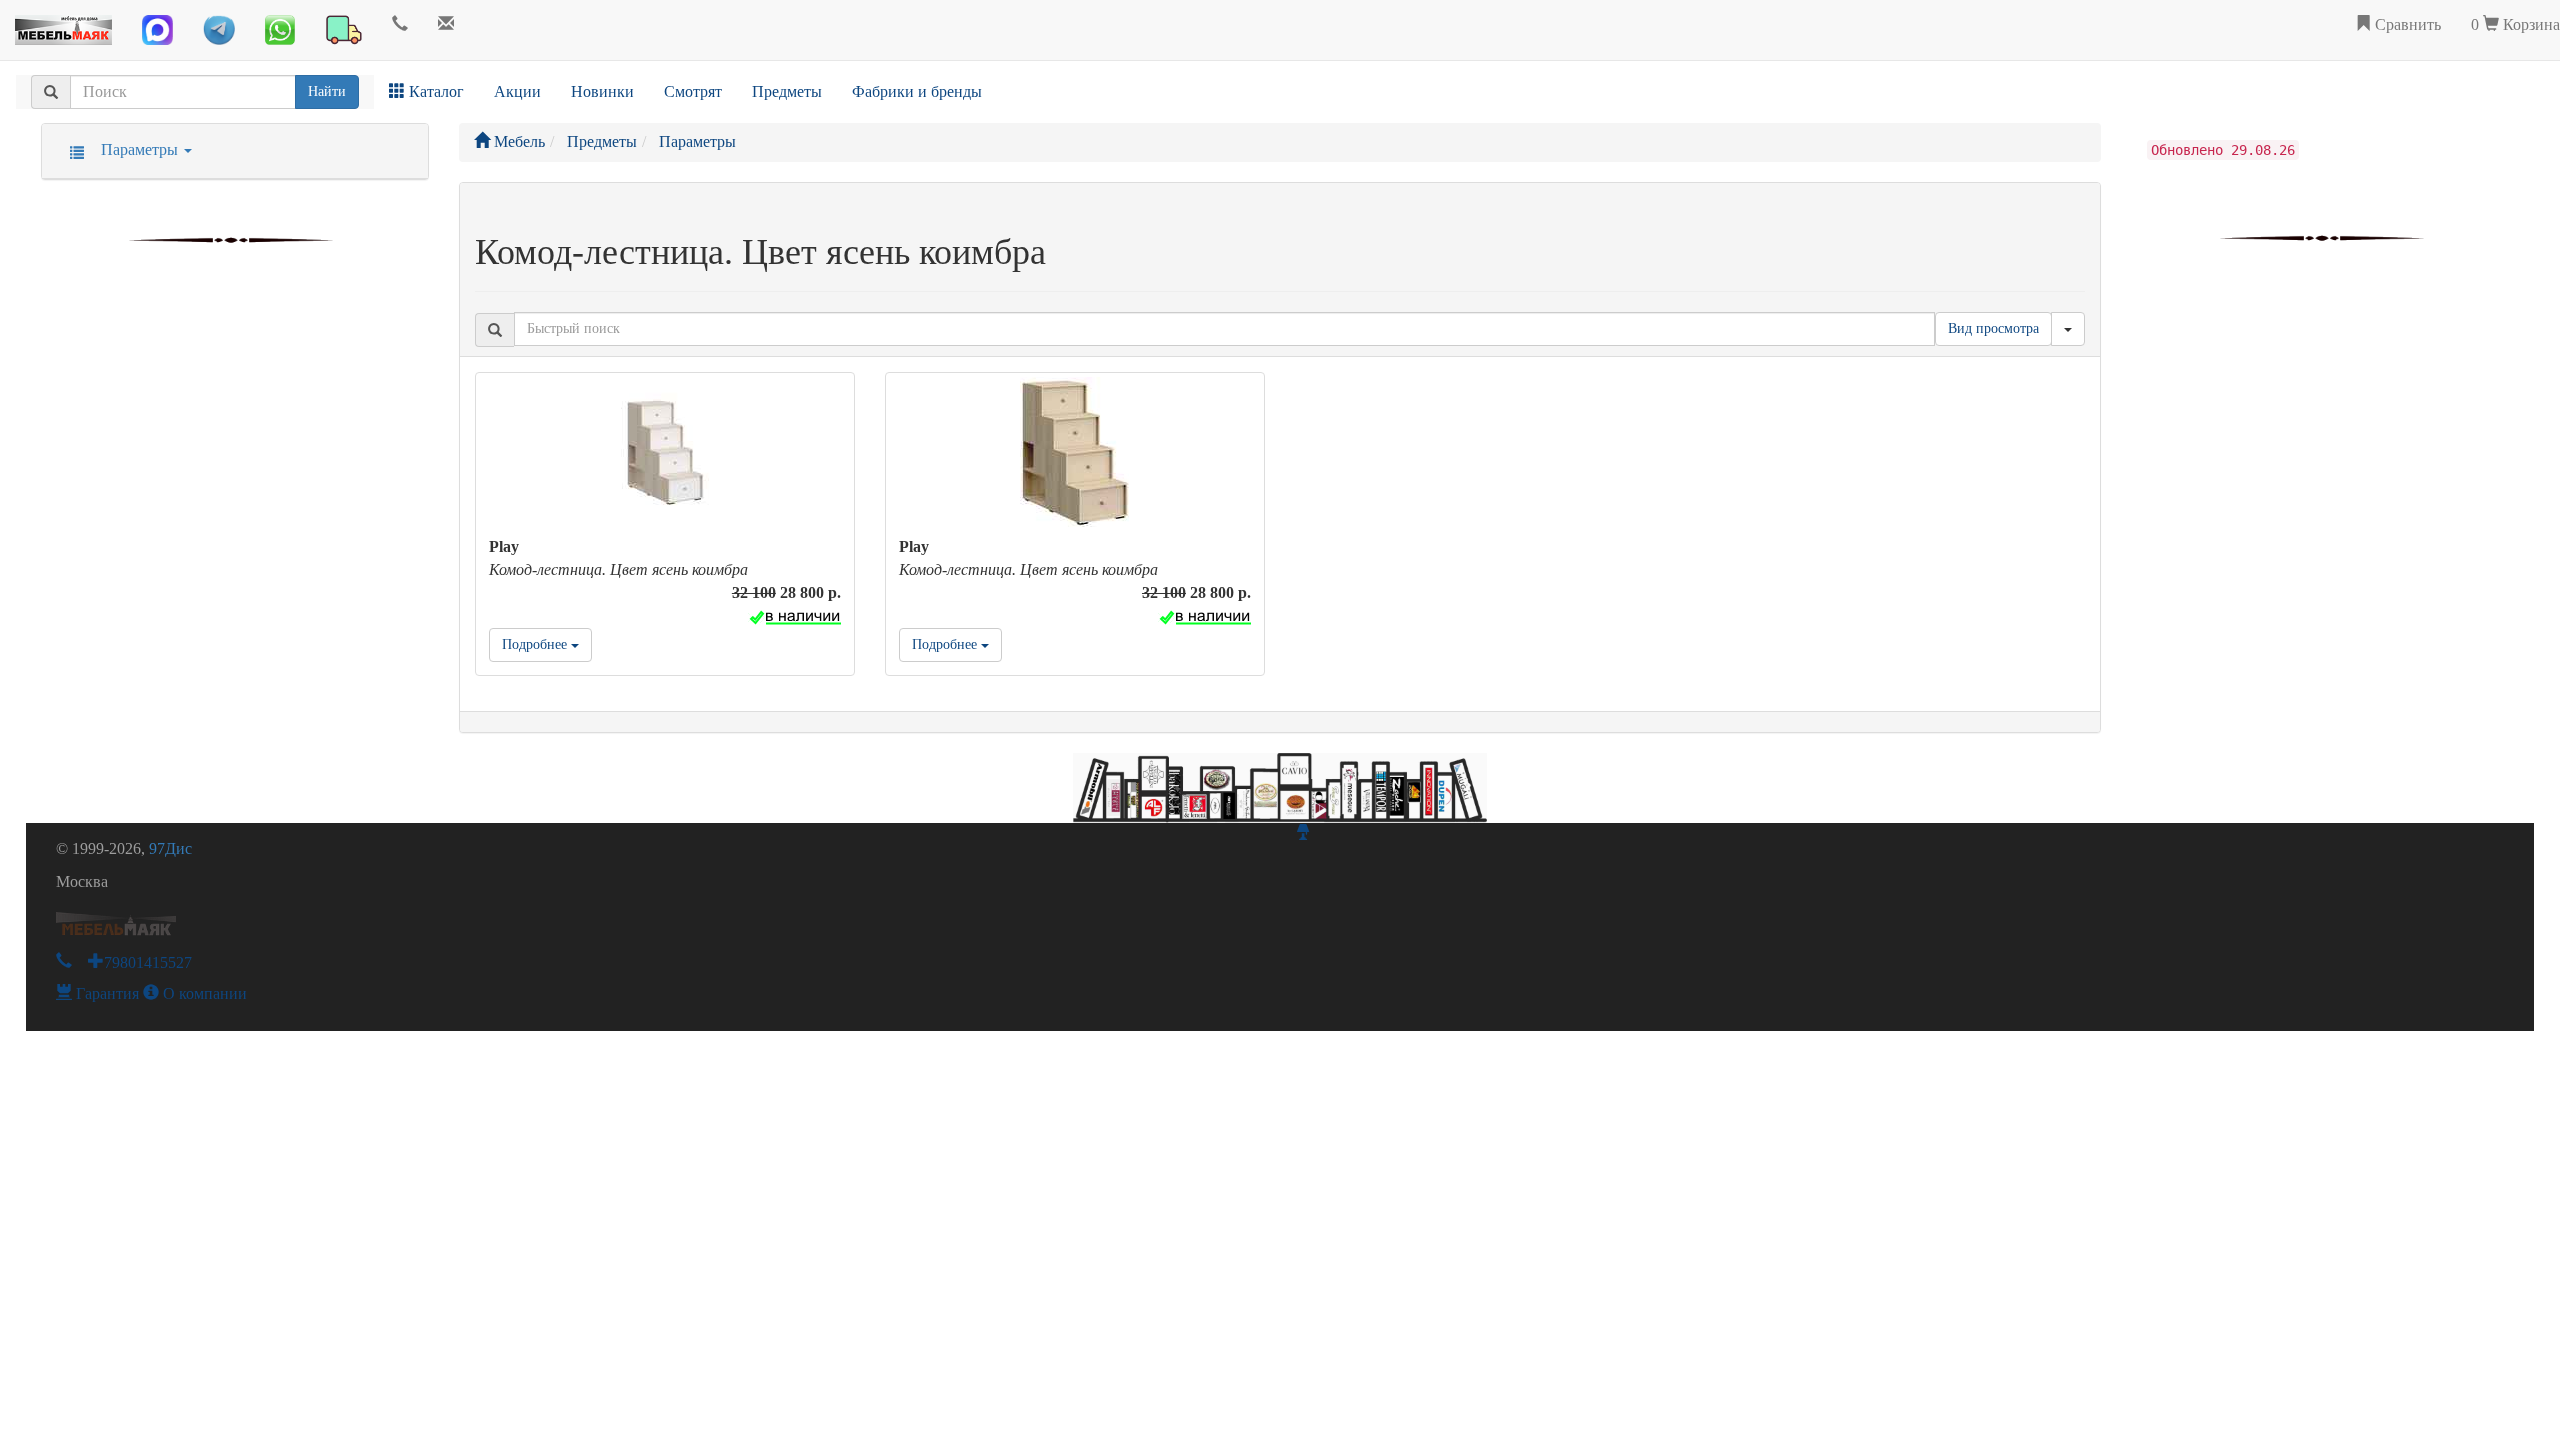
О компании (203, 993)
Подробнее (536, 644)
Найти (327, 91)
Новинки (602, 91)
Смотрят (693, 91)
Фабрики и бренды (917, 91)
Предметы (787, 91)
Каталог (434, 91)
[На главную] (63, 25)
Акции (517, 91)
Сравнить (2406, 24)
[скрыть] (2068, 329)
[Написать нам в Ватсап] (280, 30)
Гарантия (105, 993)
